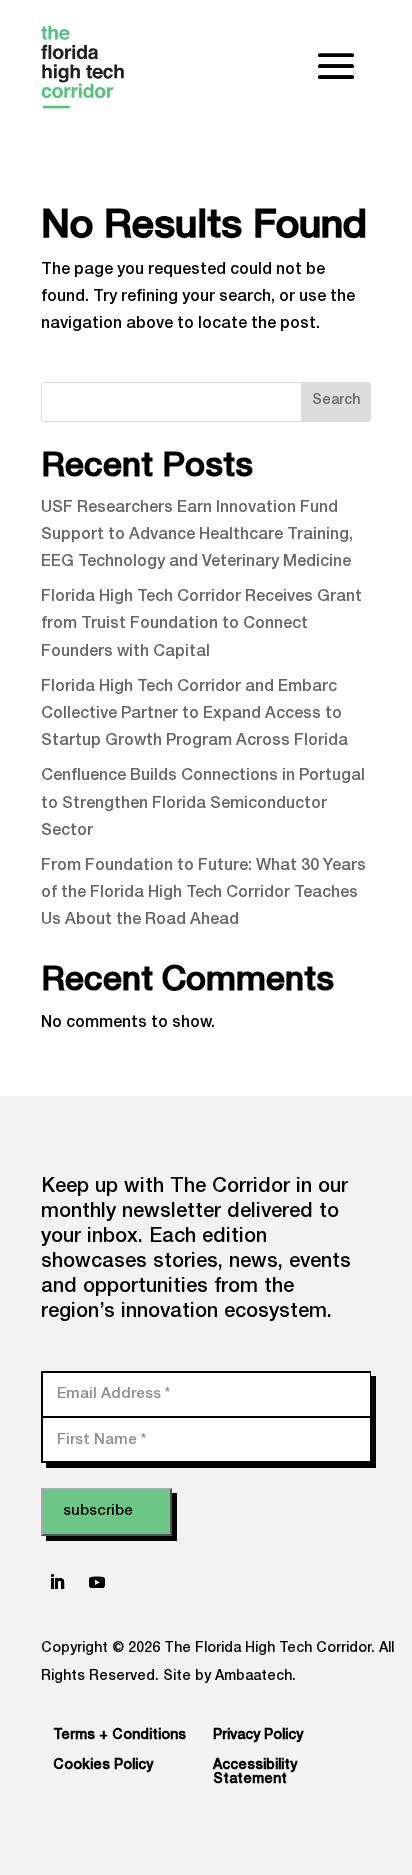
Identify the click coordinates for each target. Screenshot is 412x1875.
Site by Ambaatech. (229, 1677)
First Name (101, 1439)
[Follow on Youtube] (97, 1582)
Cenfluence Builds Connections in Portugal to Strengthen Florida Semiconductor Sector (203, 804)
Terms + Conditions (119, 1736)
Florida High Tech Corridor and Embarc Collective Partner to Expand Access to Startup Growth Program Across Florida (194, 715)
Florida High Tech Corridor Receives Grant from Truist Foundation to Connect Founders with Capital (201, 625)
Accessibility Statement (255, 1773)
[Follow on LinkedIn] (57, 1582)
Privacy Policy (258, 1736)
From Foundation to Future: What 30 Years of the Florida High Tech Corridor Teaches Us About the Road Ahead (203, 894)
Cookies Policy (103, 1766)
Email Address (113, 1393)
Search (336, 401)
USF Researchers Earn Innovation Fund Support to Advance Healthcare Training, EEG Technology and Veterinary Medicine (197, 536)
